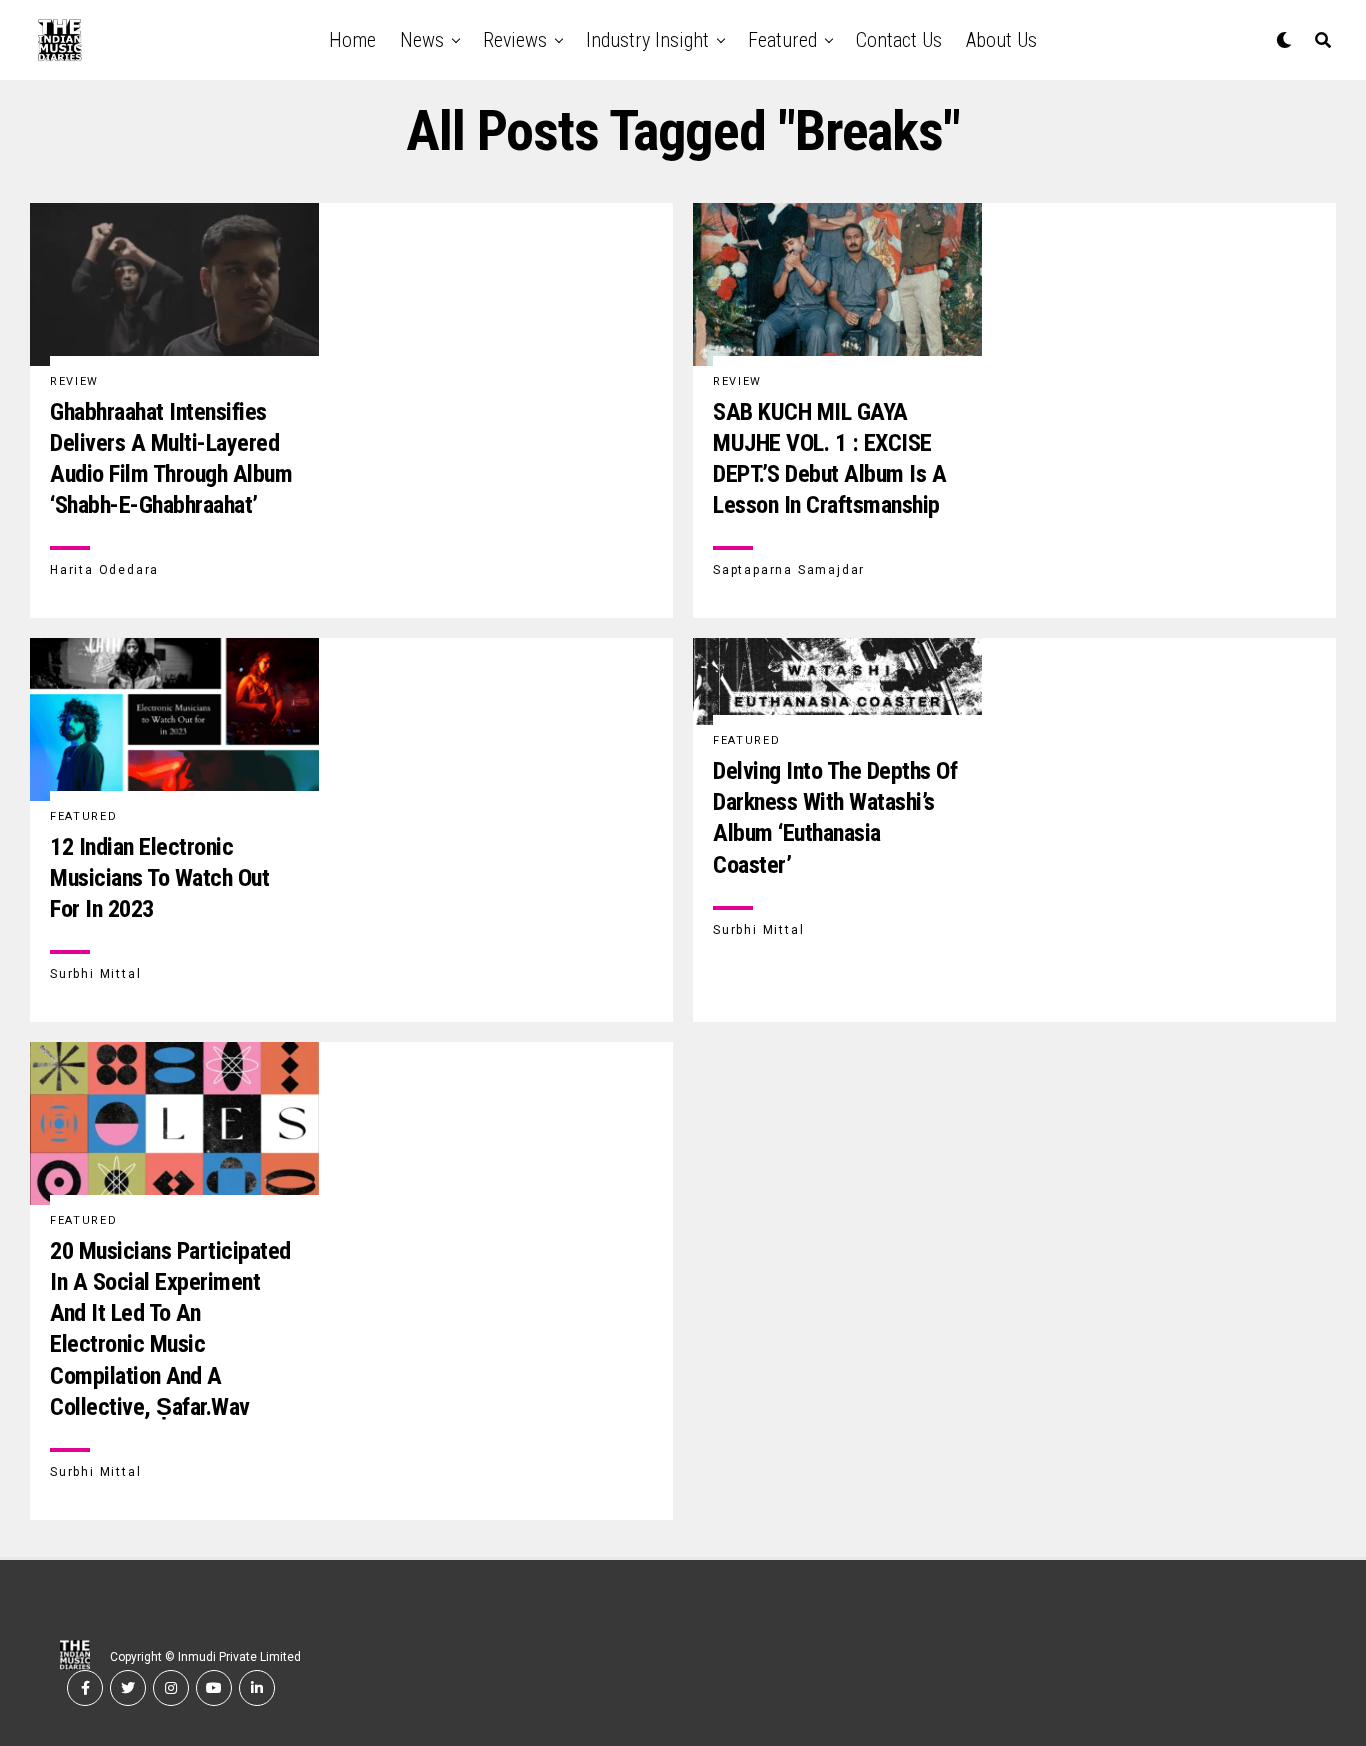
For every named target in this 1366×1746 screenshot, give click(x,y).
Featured (782, 40)
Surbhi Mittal (95, 974)
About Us (1001, 40)
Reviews (515, 40)
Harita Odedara (104, 570)
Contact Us (899, 40)
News (422, 40)
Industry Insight (647, 40)
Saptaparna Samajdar (789, 570)
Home (352, 40)
